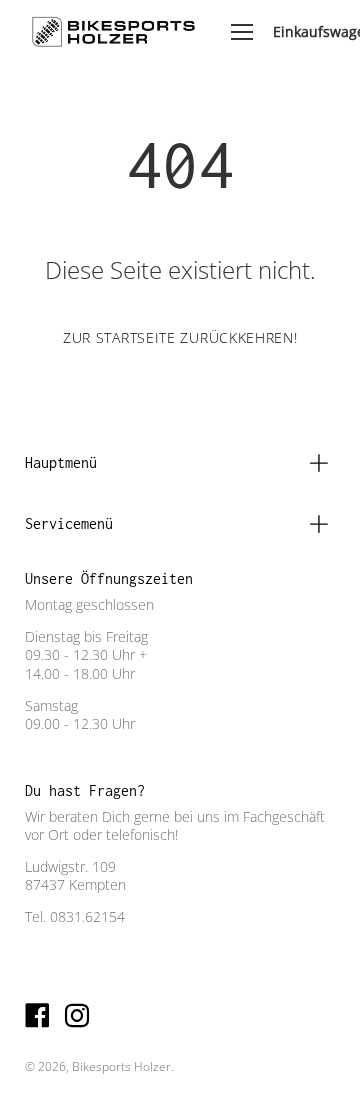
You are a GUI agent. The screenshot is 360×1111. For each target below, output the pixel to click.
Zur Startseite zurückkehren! (180, 337)
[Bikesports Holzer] (113, 32)
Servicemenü (69, 523)
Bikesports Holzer (121, 1066)
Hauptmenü (61, 462)
